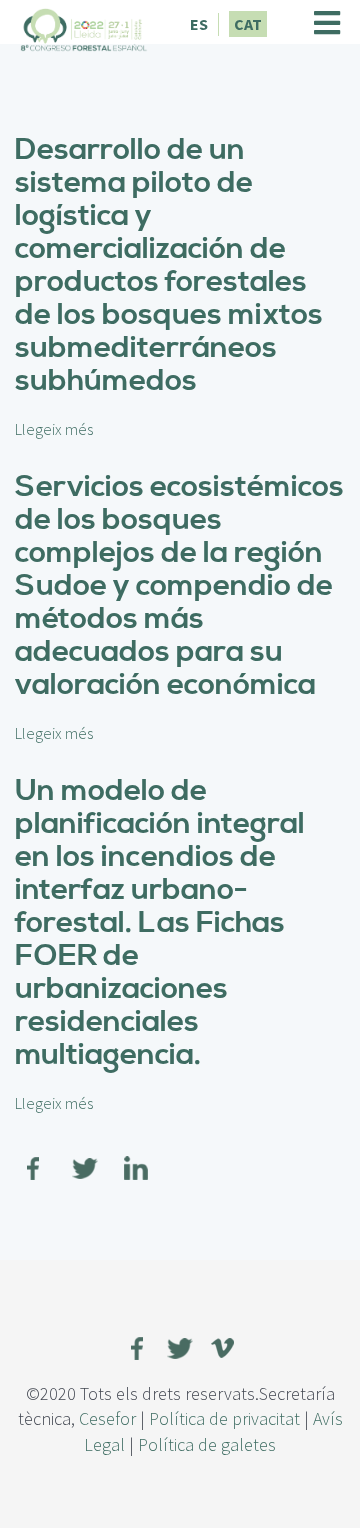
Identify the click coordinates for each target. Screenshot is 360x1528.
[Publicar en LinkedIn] (136, 1155)
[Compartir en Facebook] (34, 1155)
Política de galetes (207, 1444)
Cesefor (107, 1418)
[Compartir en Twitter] (85, 1155)
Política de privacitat (224, 1418)
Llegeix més (54, 429)
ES (199, 24)
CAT (248, 24)
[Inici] (84, 27)
